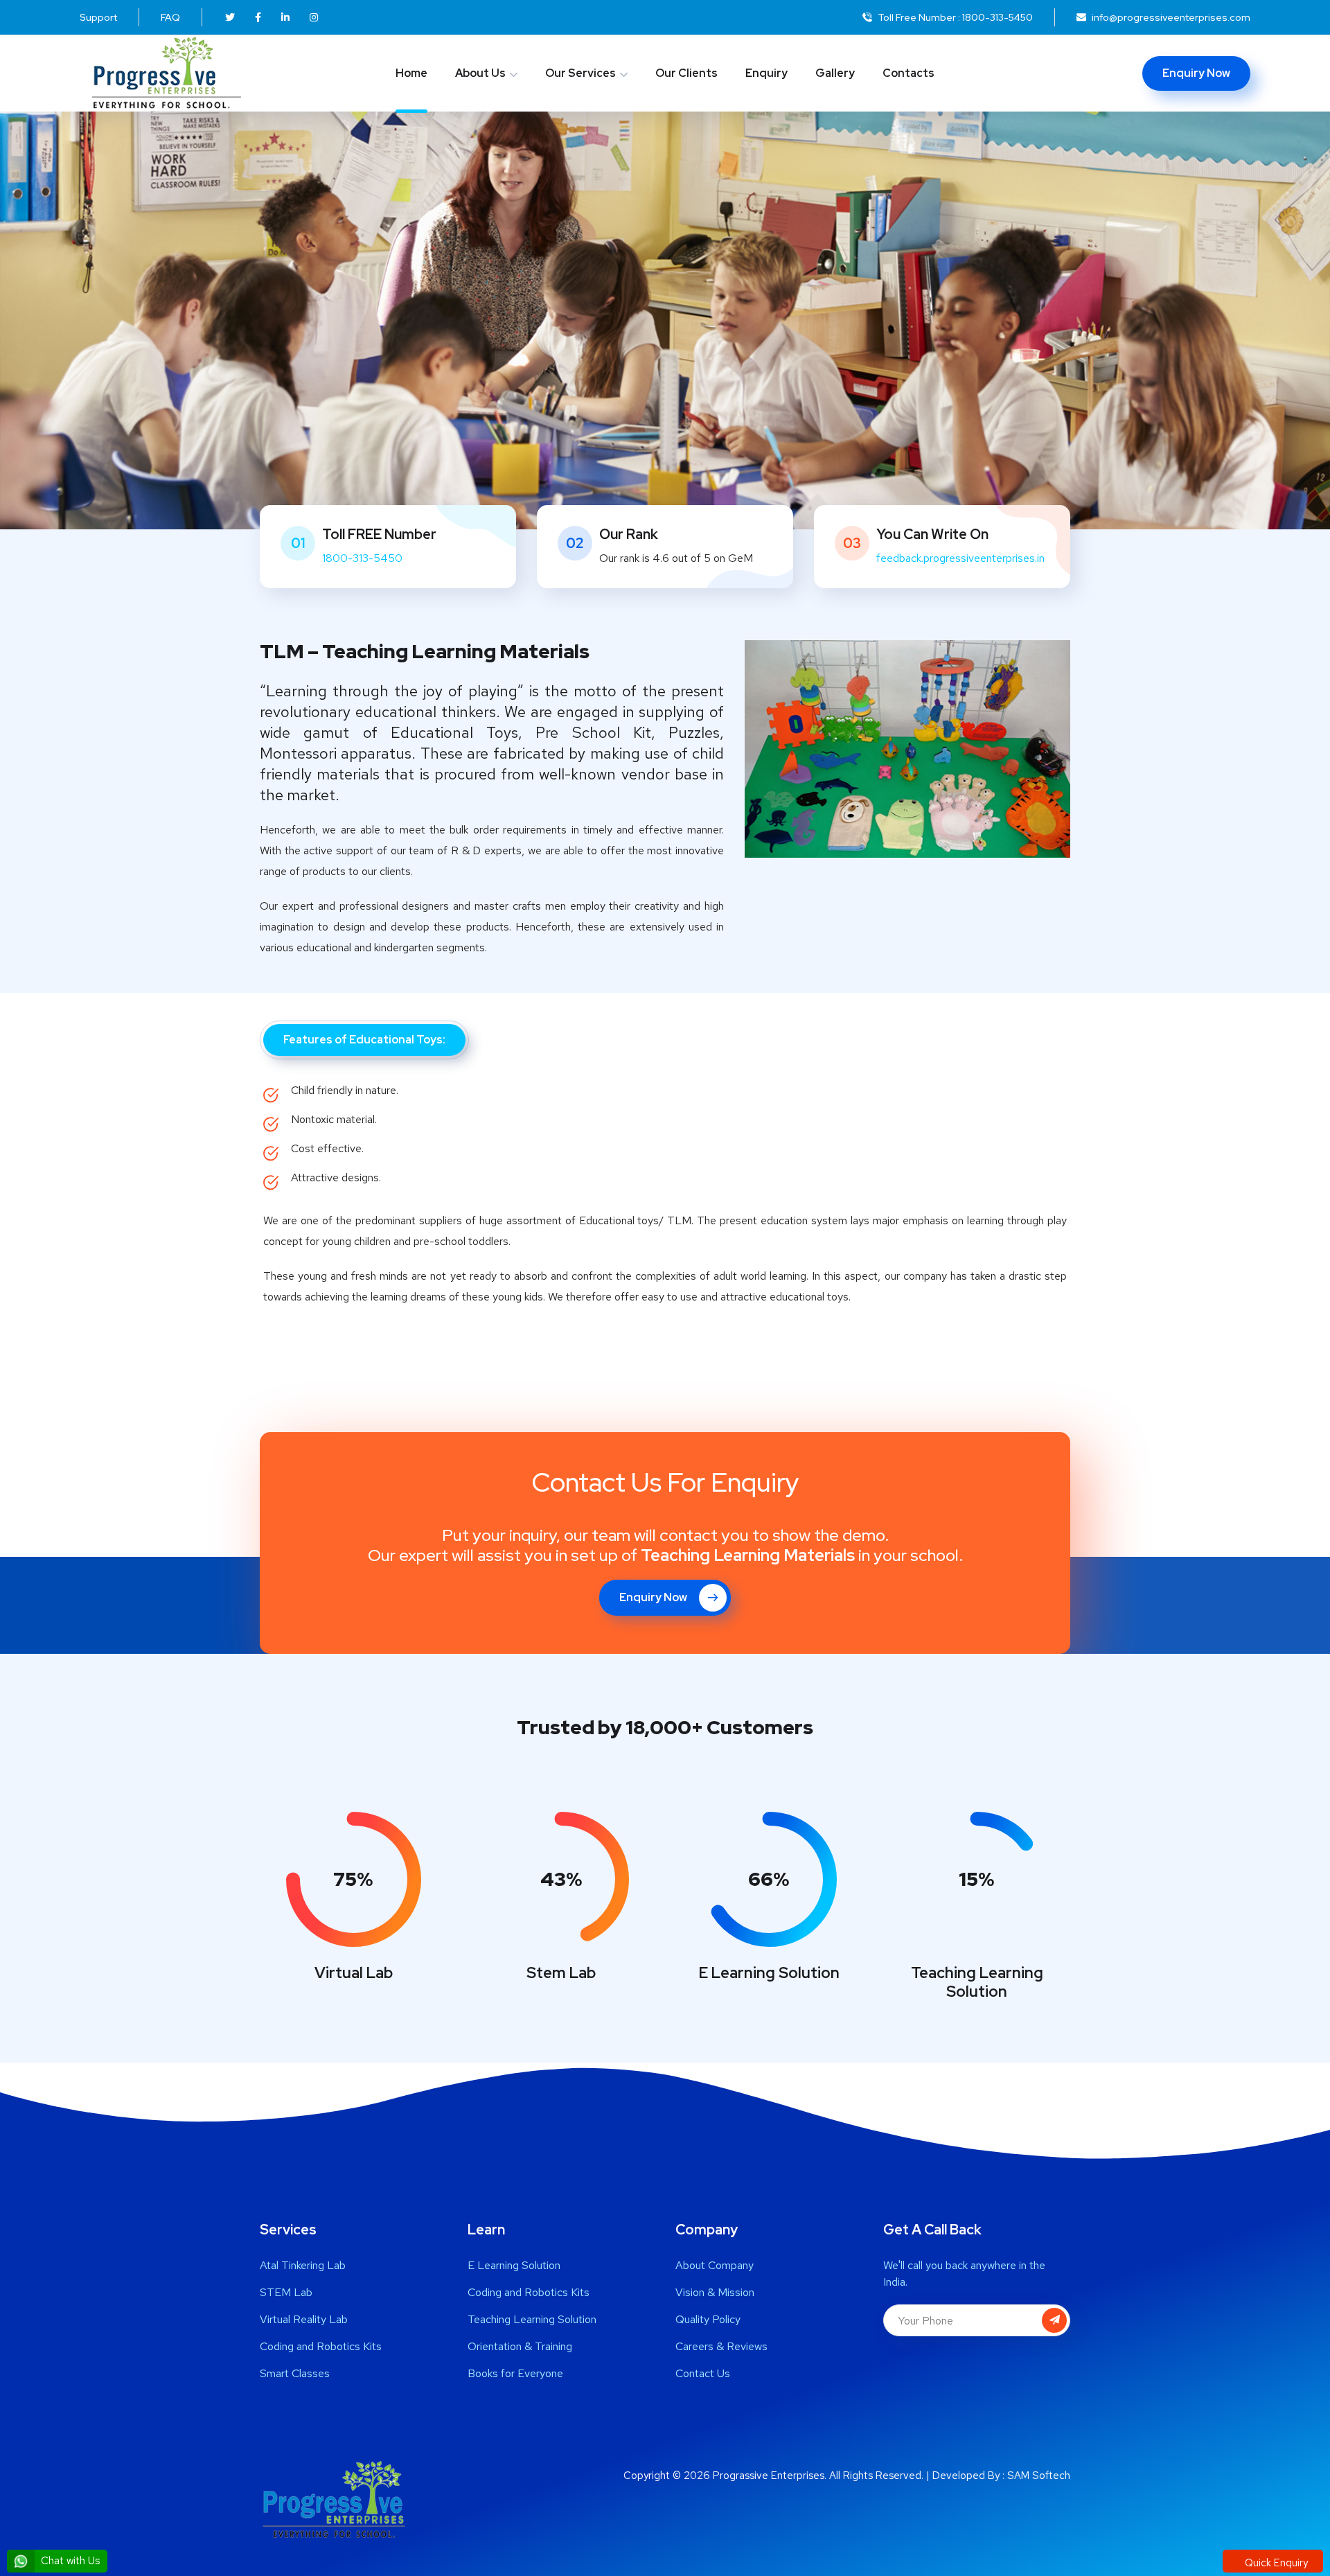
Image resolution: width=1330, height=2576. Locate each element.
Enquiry (766, 73)
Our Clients (686, 73)
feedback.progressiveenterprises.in (960, 558)
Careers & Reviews (721, 2346)
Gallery (835, 73)
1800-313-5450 (997, 17)
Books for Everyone (515, 2373)
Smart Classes (295, 2373)
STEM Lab (286, 2292)
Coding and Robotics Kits (321, 2346)
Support (98, 17)
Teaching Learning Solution (532, 2319)
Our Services (580, 73)
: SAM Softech (1036, 2476)
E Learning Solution (514, 2265)
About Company (715, 2265)
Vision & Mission (715, 2292)
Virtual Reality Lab (304, 2319)
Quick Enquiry (1275, 2563)
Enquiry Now (1196, 73)
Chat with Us (69, 2561)
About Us (480, 73)
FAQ (170, 17)
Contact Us (703, 2373)
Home (411, 73)
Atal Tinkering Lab (303, 2265)
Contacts (908, 73)
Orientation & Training (520, 2346)
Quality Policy (708, 2319)
